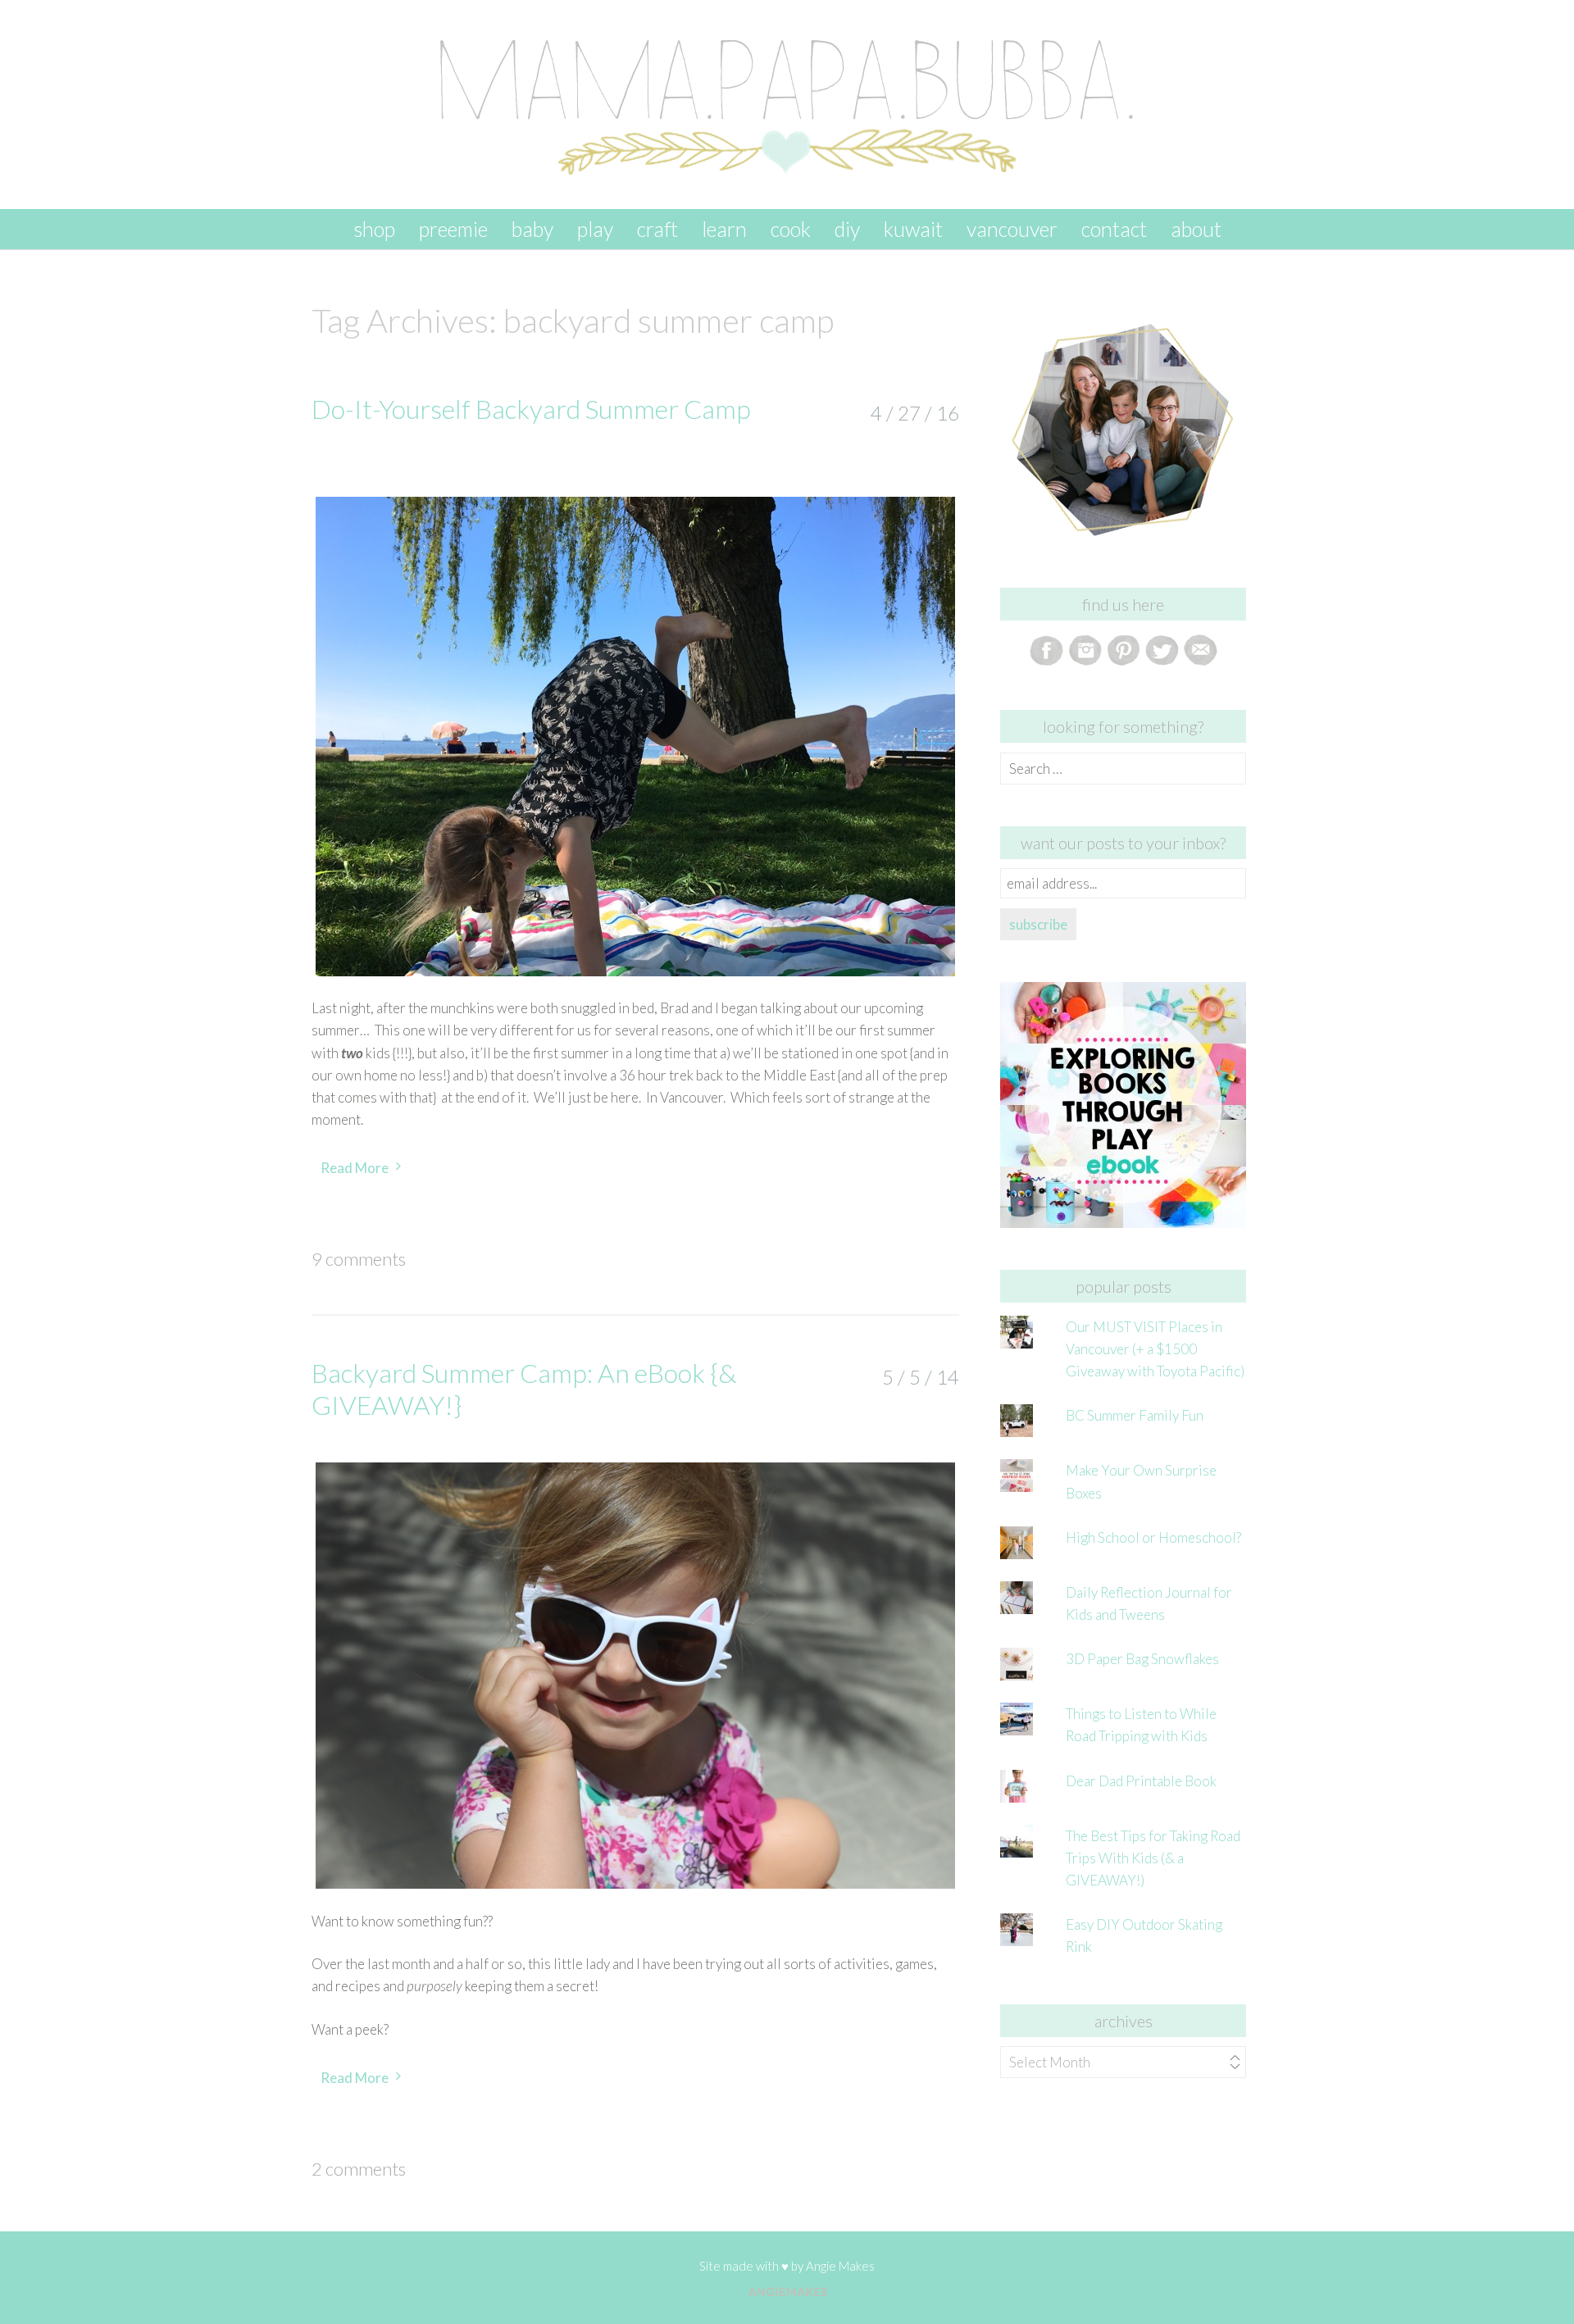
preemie (453, 229)
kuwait (913, 229)
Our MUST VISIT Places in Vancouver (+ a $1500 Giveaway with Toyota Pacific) (1155, 1349)
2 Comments (359, 2169)
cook (791, 229)
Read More (355, 1168)
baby (532, 229)
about (1196, 229)
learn (724, 229)
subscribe (1038, 924)
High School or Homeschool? (1153, 1537)
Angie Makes (840, 2266)
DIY (847, 229)
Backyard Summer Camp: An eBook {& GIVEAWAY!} (524, 1388)
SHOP (374, 229)
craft (657, 229)
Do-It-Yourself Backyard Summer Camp (531, 409)
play (595, 229)
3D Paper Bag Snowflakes (1142, 1659)
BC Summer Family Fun (1135, 1415)
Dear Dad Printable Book (1141, 1781)
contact (1114, 229)
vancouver (1012, 229)
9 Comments (359, 1259)
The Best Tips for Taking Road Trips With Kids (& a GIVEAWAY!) (1153, 1858)
